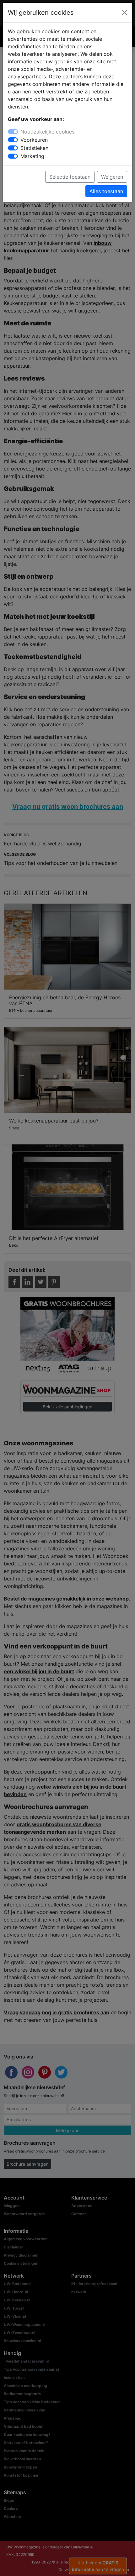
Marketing (32, 156)
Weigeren (112, 177)
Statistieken (34, 148)
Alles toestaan (106, 191)
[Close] (125, 13)
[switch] (13, 140)
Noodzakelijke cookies (47, 132)
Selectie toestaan (70, 177)
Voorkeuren (34, 140)
